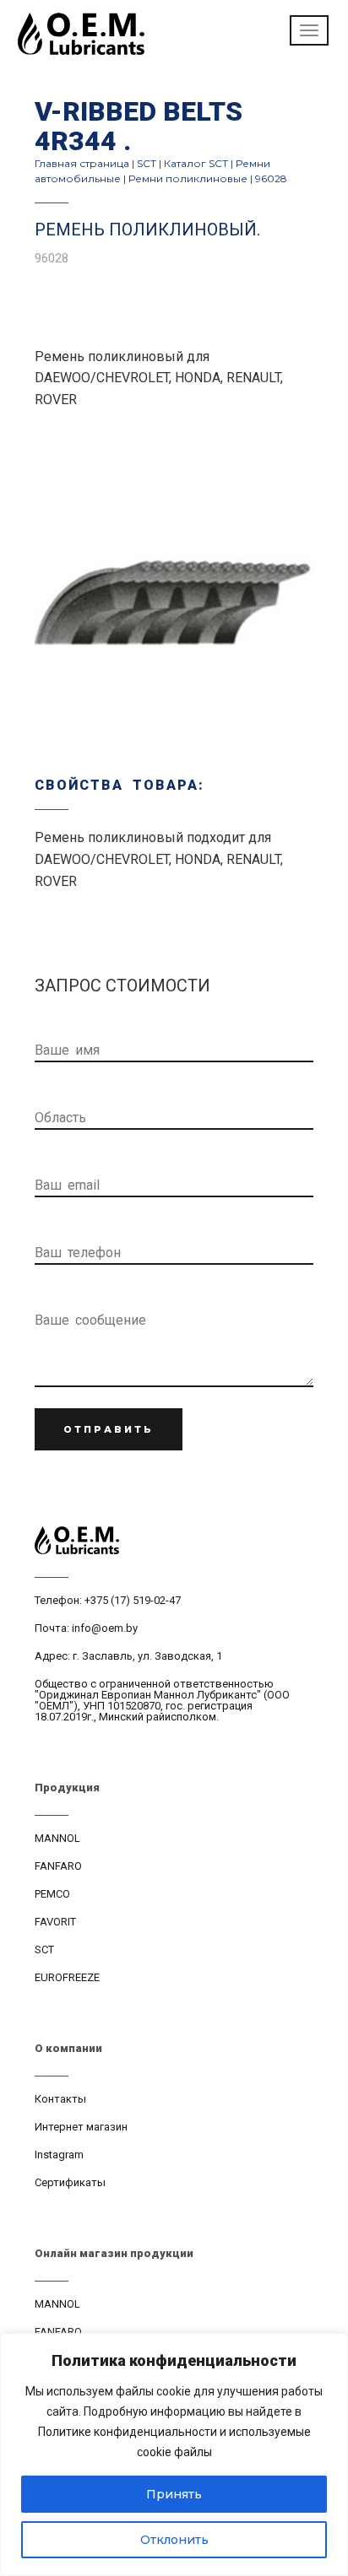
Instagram (59, 2155)
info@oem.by (105, 1628)
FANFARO (58, 1866)
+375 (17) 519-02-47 (133, 1600)
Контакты (60, 2099)
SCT (147, 163)
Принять (174, 2494)
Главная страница (82, 163)
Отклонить (174, 2540)
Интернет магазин (81, 2127)
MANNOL (57, 1838)
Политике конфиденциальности (128, 2432)
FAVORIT (55, 1922)
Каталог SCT (196, 163)
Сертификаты (70, 2182)
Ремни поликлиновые (188, 178)
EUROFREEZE (67, 1977)
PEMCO (52, 1894)
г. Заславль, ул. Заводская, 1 (147, 1656)
